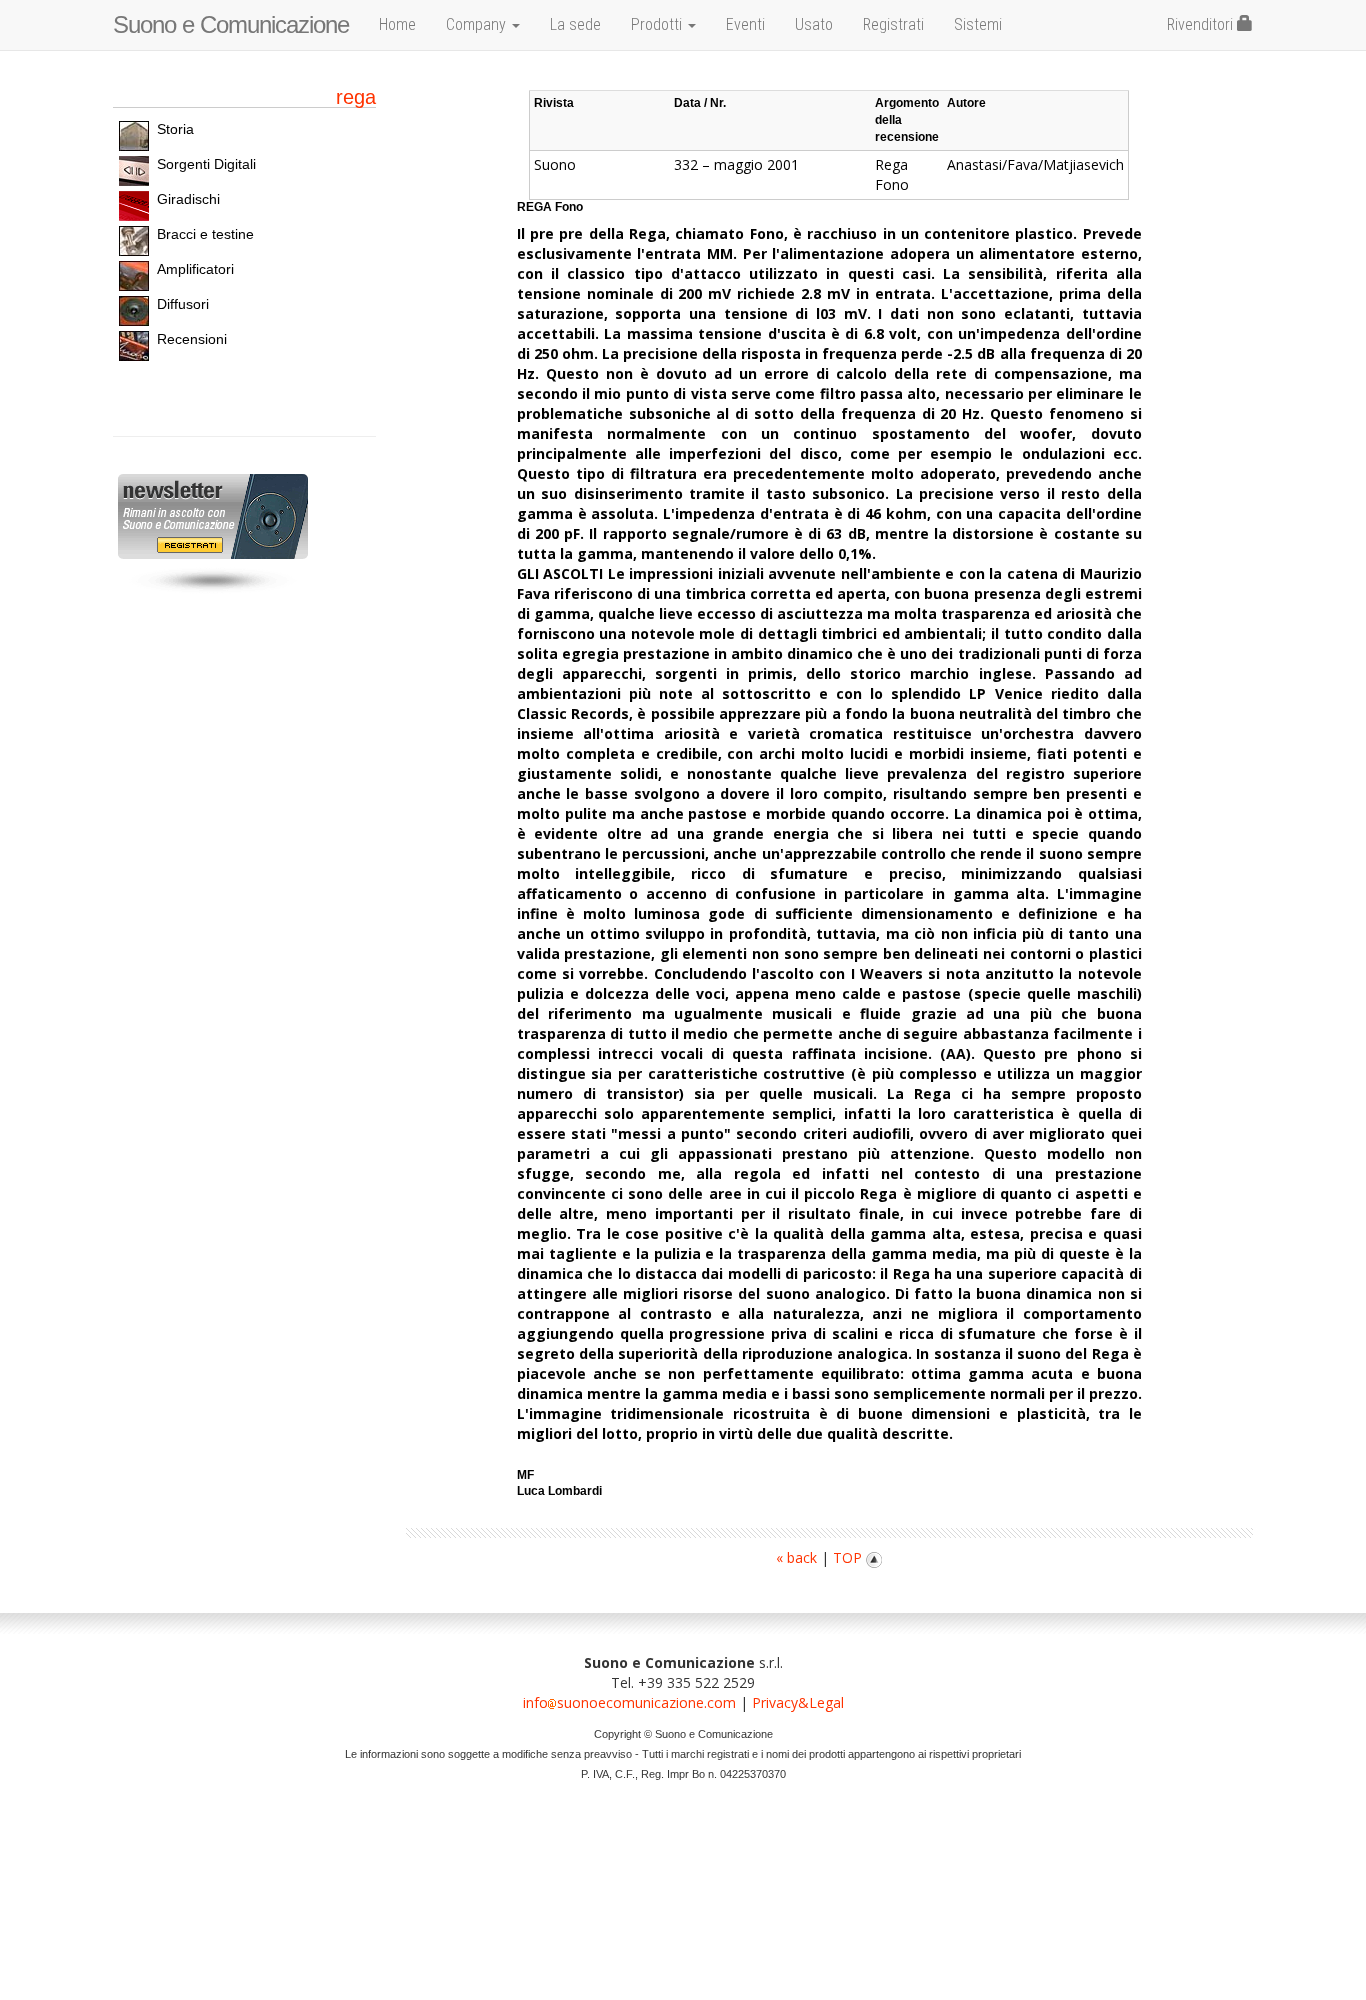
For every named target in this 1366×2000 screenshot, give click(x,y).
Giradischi (188, 199)
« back (796, 1557)
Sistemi (978, 24)
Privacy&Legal (798, 1702)
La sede (575, 24)
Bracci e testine (205, 234)
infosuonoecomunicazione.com (629, 1702)
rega (356, 97)
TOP (849, 1557)
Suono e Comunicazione (231, 24)
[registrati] (210, 517)
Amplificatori (195, 269)
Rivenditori (1202, 24)
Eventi (745, 24)
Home (397, 24)
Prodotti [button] (658, 24)
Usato (814, 24)
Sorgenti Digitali (206, 164)
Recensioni (192, 339)
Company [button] (478, 24)
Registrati (893, 24)
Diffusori (183, 304)
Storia (175, 129)
